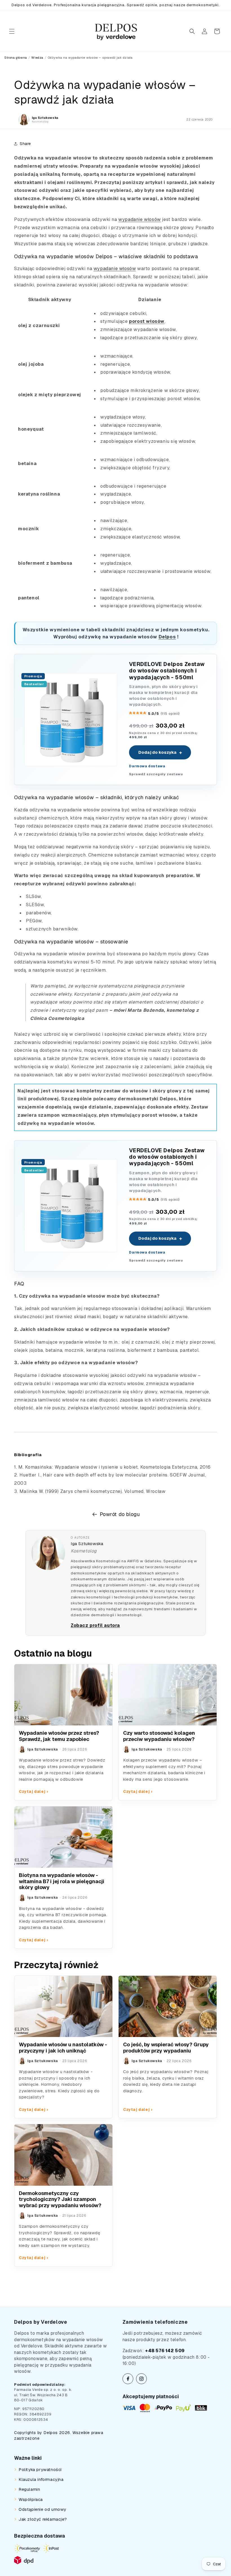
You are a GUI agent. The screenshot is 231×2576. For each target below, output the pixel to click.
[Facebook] (128, 2379)
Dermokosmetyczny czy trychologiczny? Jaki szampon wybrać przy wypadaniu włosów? (60, 2199)
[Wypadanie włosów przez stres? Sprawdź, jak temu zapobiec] (63, 1695)
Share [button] (25, 144)
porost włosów (147, 321)
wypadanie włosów (140, 219)
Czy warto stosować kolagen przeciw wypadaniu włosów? (159, 1736)
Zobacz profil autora (95, 1625)
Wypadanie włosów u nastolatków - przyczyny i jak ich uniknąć (63, 2048)
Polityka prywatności (40, 2469)
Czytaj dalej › (33, 1791)
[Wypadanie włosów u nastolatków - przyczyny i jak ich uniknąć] (63, 2007)
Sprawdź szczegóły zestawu (156, 774)
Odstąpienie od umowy (42, 2509)
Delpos (167, 637)
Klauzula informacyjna (41, 2479)
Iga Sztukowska (87, 1544)
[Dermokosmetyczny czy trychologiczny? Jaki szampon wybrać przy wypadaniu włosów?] (63, 2155)
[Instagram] (141, 2379)
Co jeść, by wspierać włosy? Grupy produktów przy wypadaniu (166, 2048)
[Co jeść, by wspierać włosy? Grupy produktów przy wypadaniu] (168, 2007)
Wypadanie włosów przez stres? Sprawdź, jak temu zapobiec (59, 1736)
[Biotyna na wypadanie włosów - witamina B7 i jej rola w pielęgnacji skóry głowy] (63, 1837)
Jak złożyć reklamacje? (43, 2519)
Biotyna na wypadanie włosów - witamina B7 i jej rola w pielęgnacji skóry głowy (62, 1881)
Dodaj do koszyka (160, 752)
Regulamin (29, 2489)
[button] (12, 31)
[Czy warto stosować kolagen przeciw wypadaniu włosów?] (168, 1695)
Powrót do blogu (120, 1514)
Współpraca (31, 2499)
